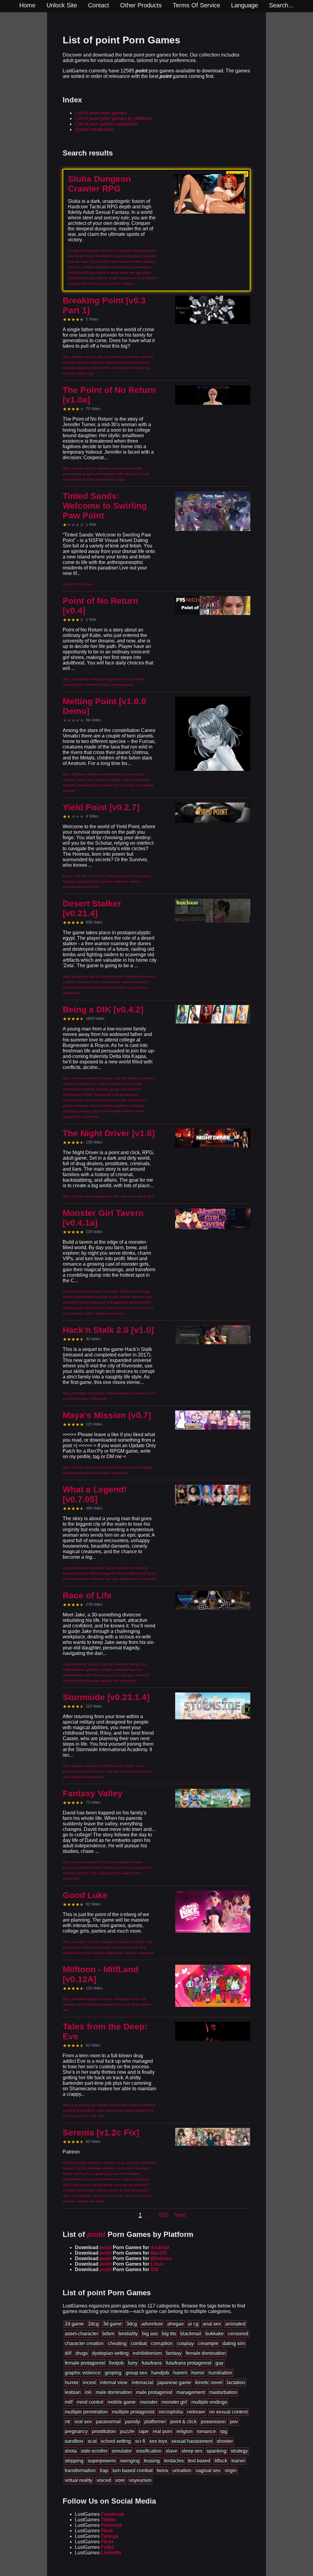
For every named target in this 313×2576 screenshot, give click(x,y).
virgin (231, 2470)
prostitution (104, 2431)
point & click (183, 2422)
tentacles (174, 2461)
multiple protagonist (133, 2412)
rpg (224, 2431)
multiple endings (209, 2402)
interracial (142, 2382)
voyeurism (140, 2480)
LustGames (99, 2514)
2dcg (93, 2324)
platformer (155, 2422)
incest (89, 2382)
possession (213, 2422)
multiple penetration (86, 2412)
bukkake (215, 2334)
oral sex (83, 2422)
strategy (239, 2451)
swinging (130, 2461)
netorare (196, 2412)
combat (139, 2343)
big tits (169, 2334)
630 (163, 2215)
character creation (84, 2343)
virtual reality (79, 2480)
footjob (116, 2363)
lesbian (73, 2392)
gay (219, 2363)
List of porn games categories (107, 124)
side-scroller (94, 2451)
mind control (90, 2402)
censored (238, 2334)
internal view (114, 2382)
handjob (160, 2373)
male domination (114, 2392)
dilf (68, 2353)
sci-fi (140, 2441)
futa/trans (152, 2363)
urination (182, 2470)
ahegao (175, 2324)
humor (72, 2382)
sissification (149, 2451)
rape (144, 2431)
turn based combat (133, 2470)
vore (120, 2480)
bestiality (128, 2334)
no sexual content (228, 2412)
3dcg (132, 2324)
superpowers (102, 2461)
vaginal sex (208, 2470)
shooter (225, 2441)
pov (234, 2422)
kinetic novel (209, 2382)
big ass (150, 2334)
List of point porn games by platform (113, 118)
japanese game (174, 2382)
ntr (68, 2422)
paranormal (108, 2422)
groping (113, 2373)
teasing (152, 2461)
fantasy (174, 2353)
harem (180, 2373)
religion (184, 2431)
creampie (208, 2343)
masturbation (223, 2392)
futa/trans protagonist (189, 2363)
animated (235, 2324)
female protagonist (85, 2363)
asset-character (81, 2334)
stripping (74, 2461)
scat (92, 2441)
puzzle (127, 2431)
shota (71, 2451)
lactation (236, 2382)
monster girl (174, 2402)
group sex (136, 2373)
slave (171, 2451)
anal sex (212, 2324)
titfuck (221, 2461)
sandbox (74, 2441)
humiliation (220, 2373)
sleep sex (192, 2451)
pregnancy (76, 2431)
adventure (152, 2324)
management (191, 2392)
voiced (104, 2480)
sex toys (158, 2441)
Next (180, 2215)
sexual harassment (192, 2441)
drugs (82, 2353)
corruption (162, 2343)
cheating (117, 2343)
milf (69, 2402)
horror (198, 2373)
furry (133, 2363)
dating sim (234, 2343)
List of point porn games (101, 113)
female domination (206, 2353)
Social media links (95, 129)
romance (206, 2431)
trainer (238, 2461)
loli (88, 2392)
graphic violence (83, 2373)
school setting (116, 2441)
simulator (122, 2451)
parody (133, 2422)
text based (199, 2461)
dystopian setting (110, 2353)
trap (104, 2470)
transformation (80, 2470)
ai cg (193, 2324)
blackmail (191, 2334)
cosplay (185, 2343)
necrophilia (171, 2412)
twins (162, 2470)
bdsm (108, 2334)
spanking (217, 2451)
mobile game (122, 2402)
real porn (162, 2431)
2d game (74, 2324)
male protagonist (154, 2392)
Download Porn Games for (122, 2247)
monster (149, 2402)
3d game (112, 2324)
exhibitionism (147, 2353)
